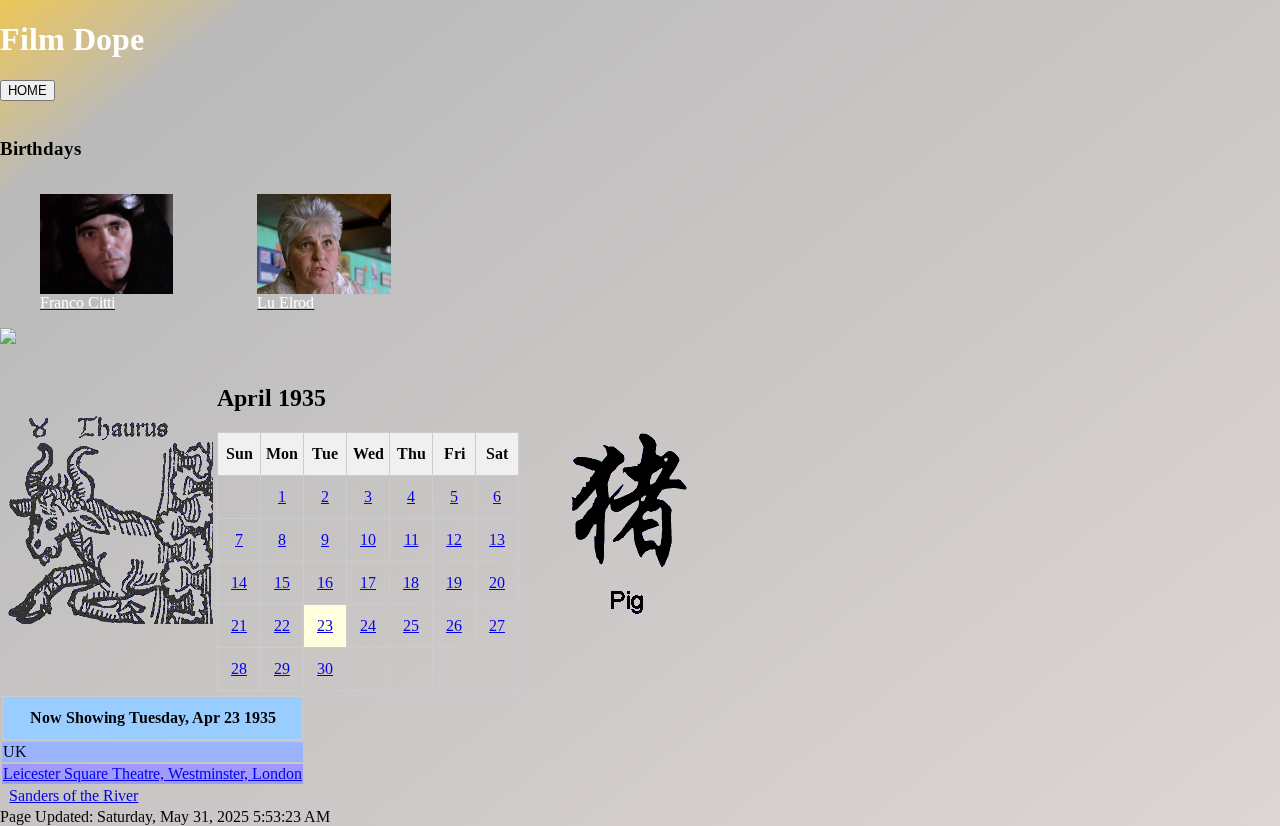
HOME (27, 90)
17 (368, 582)
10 (368, 539)
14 (239, 582)
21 (239, 625)
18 (411, 582)
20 (497, 582)
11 (411, 539)
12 (454, 539)
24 (368, 625)
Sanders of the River (73, 795)
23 (325, 625)
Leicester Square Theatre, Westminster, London (152, 773)
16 (325, 582)
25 (411, 625)
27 (497, 625)
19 (454, 582)
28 (239, 668)
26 (454, 625)
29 (282, 668)
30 (325, 668)
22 (282, 625)
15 (282, 582)
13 (497, 539)
